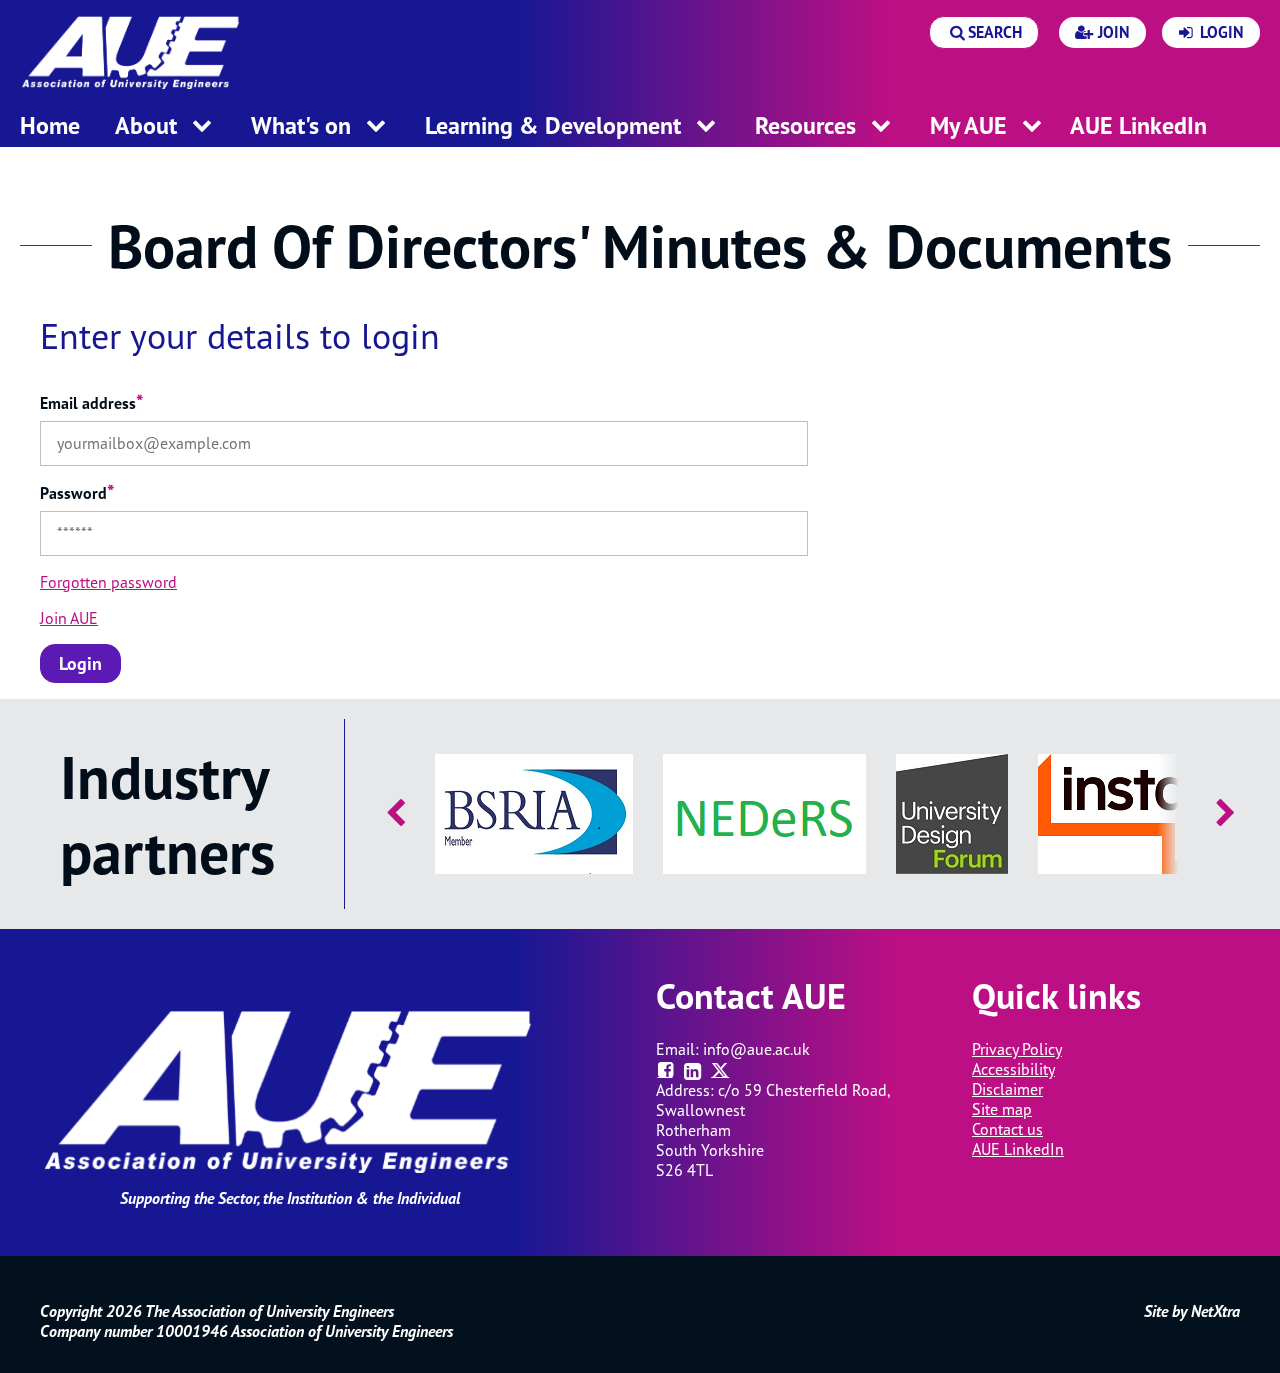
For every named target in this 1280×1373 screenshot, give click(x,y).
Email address (92, 403)
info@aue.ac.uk (756, 1049)
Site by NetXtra (1192, 1311)
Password (77, 493)
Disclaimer (1007, 1089)
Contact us (1007, 1129)
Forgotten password (108, 582)
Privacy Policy (1017, 1049)
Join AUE (69, 618)
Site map (1002, 1109)
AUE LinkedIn (1018, 1149)
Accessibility (1013, 1069)
